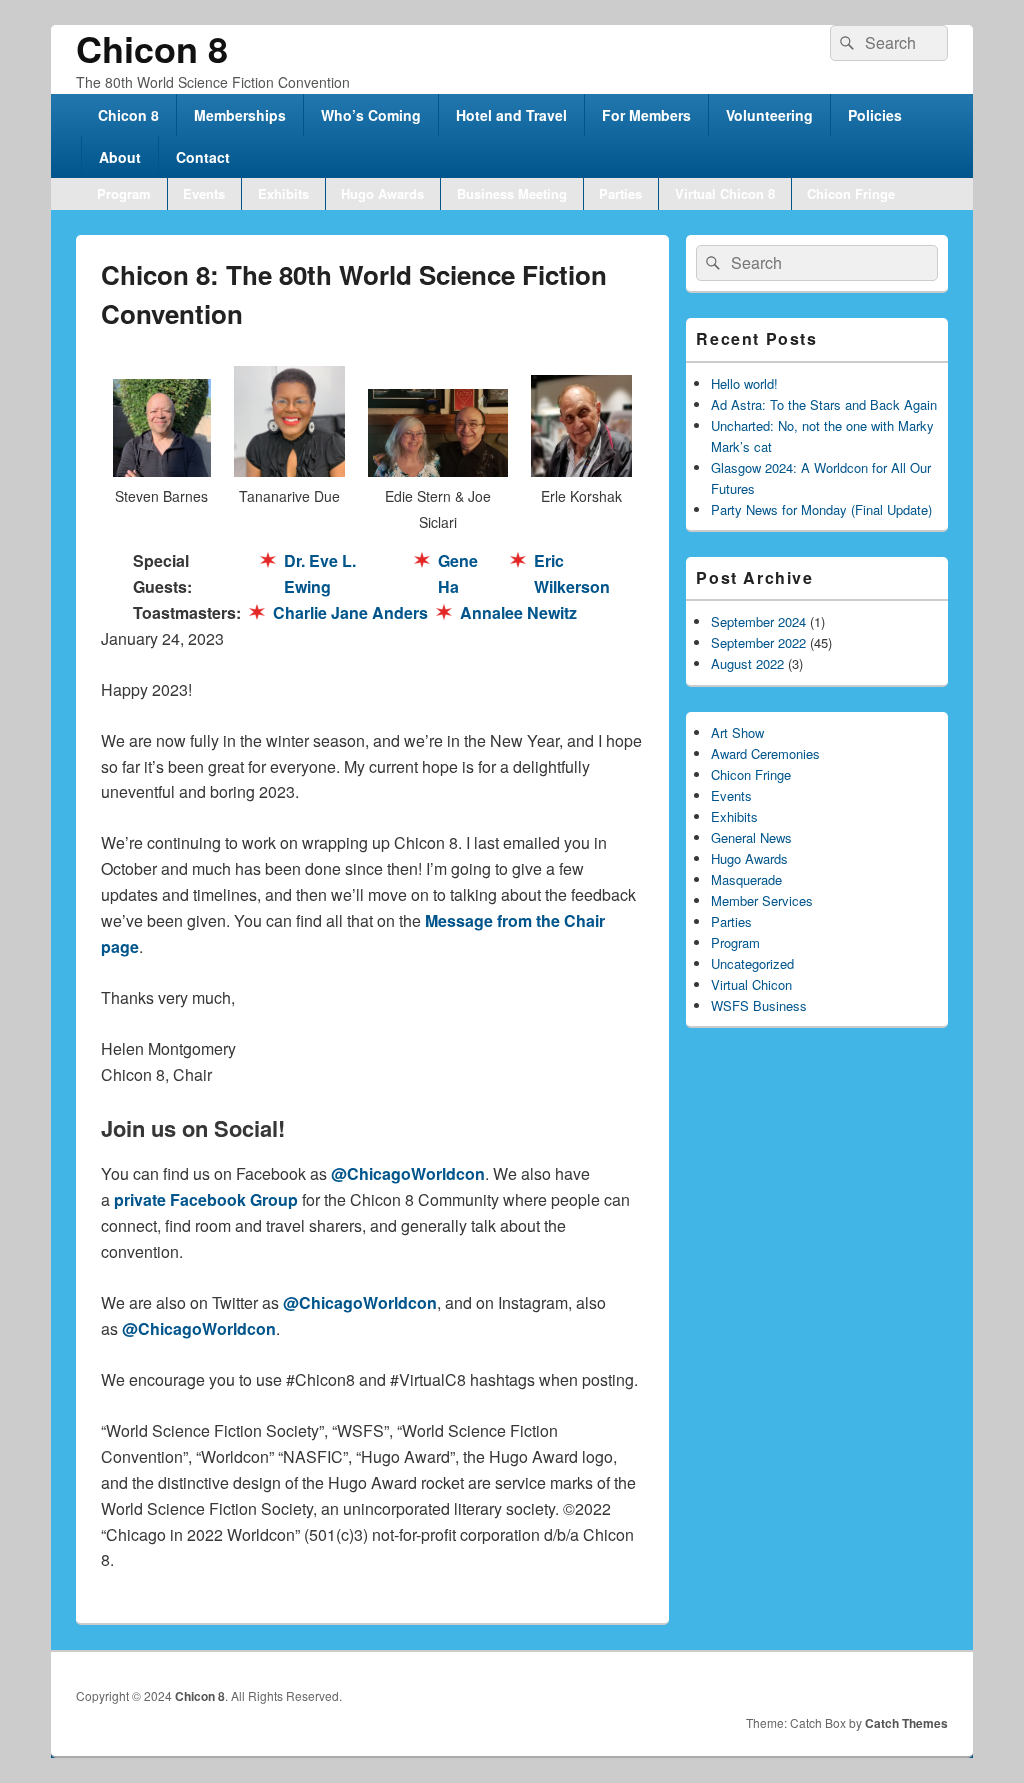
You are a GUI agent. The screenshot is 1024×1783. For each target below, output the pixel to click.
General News (751, 837)
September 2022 (758, 642)
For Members (646, 115)
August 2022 (747, 663)
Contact (203, 157)
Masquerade (746, 879)
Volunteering (769, 115)
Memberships (240, 115)
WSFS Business (759, 1005)
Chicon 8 (152, 48)
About (120, 157)
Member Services (762, 900)
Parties (620, 193)
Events (204, 193)
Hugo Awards (382, 193)
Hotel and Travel (511, 115)
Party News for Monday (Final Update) (821, 509)
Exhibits (283, 193)
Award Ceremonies (765, 753)
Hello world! (744, 383)
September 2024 (758, 621)
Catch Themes (906, 1723)
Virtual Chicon (751, 984)
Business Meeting (512, 193)
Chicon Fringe (851, 193)
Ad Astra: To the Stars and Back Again (824, 404)
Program (124, 193)
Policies (875, 115)
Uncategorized (752, 963)
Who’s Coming (371, 115)
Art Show (737, 732)
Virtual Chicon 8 (725, 193)
